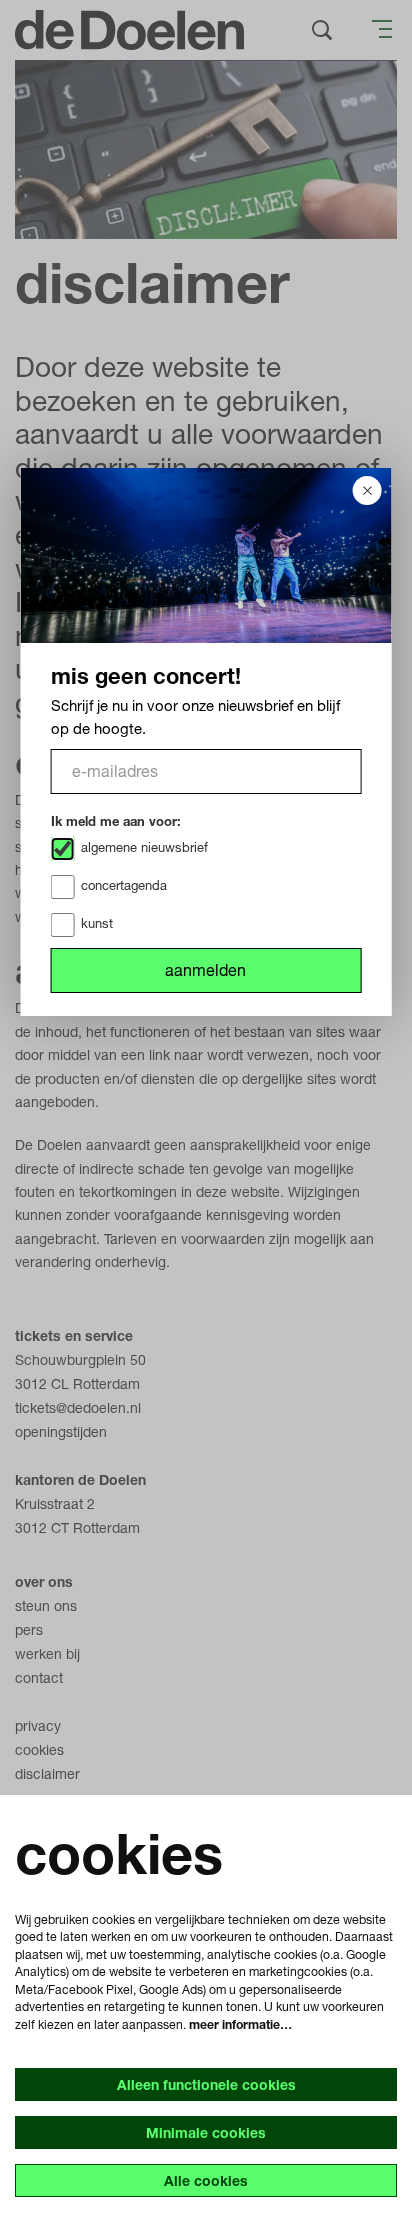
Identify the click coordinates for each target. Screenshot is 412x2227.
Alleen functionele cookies (206, 2084)
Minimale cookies (206, 2132)
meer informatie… (240, 2024)
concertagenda (124, 885)
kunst (97, 923)
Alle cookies (206, 2180)
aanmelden (205, 969)
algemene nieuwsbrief (144, 847)
